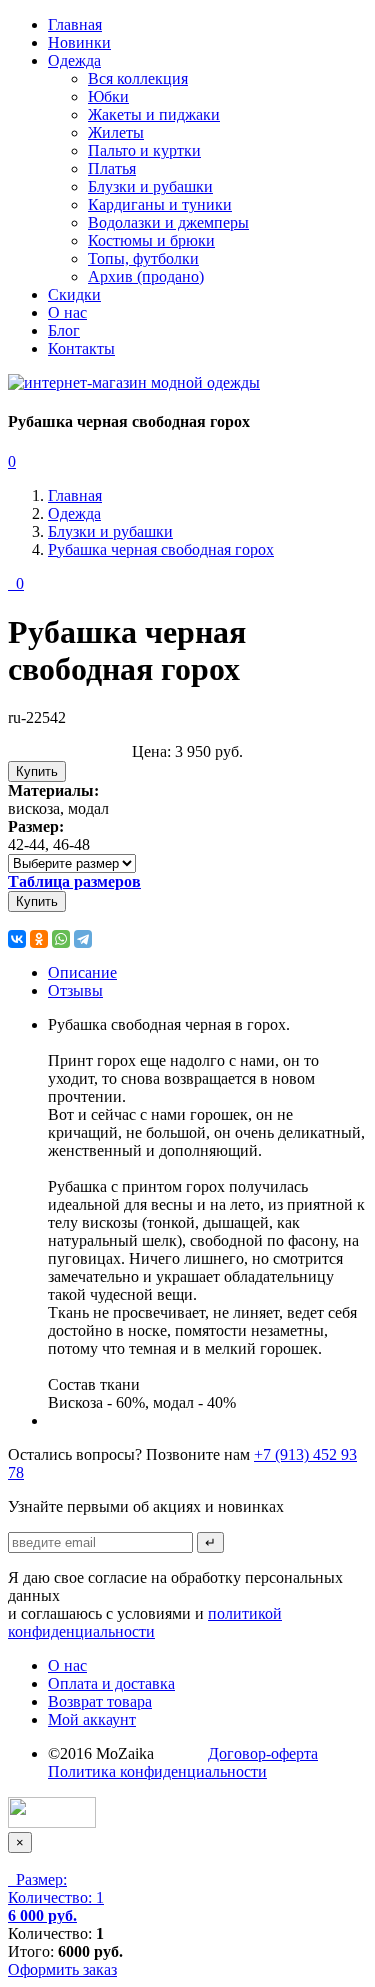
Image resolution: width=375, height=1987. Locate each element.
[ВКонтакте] (17, 939)
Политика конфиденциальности (157, 1771)
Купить (37, 771)
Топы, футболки (143, 258)
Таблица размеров (74, 881)
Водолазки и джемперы (168, 222)
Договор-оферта (263, 1753)
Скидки (74, 294)
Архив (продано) (146, 276)
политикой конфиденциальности (145, 1622)
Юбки (108, 96)
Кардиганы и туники (160, 204)
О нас (67, 312)
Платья (112, 168)
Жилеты (116, 132)
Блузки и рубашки (150, 186)
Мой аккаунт (92, 1719)
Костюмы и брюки (151, 240)
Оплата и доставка (111, 1683)
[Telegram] (83, 939)
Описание (82, 972)
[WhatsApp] (61, 939)
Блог (64, 330)
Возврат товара (100, 1701)
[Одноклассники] (39, 939)
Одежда (74, 60)
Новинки (79, 42)
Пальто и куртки (144, 150)
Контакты (81, 348)
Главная (75, 24)
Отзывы (75, 990)
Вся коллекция (138, 78)
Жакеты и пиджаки (154, 114)
